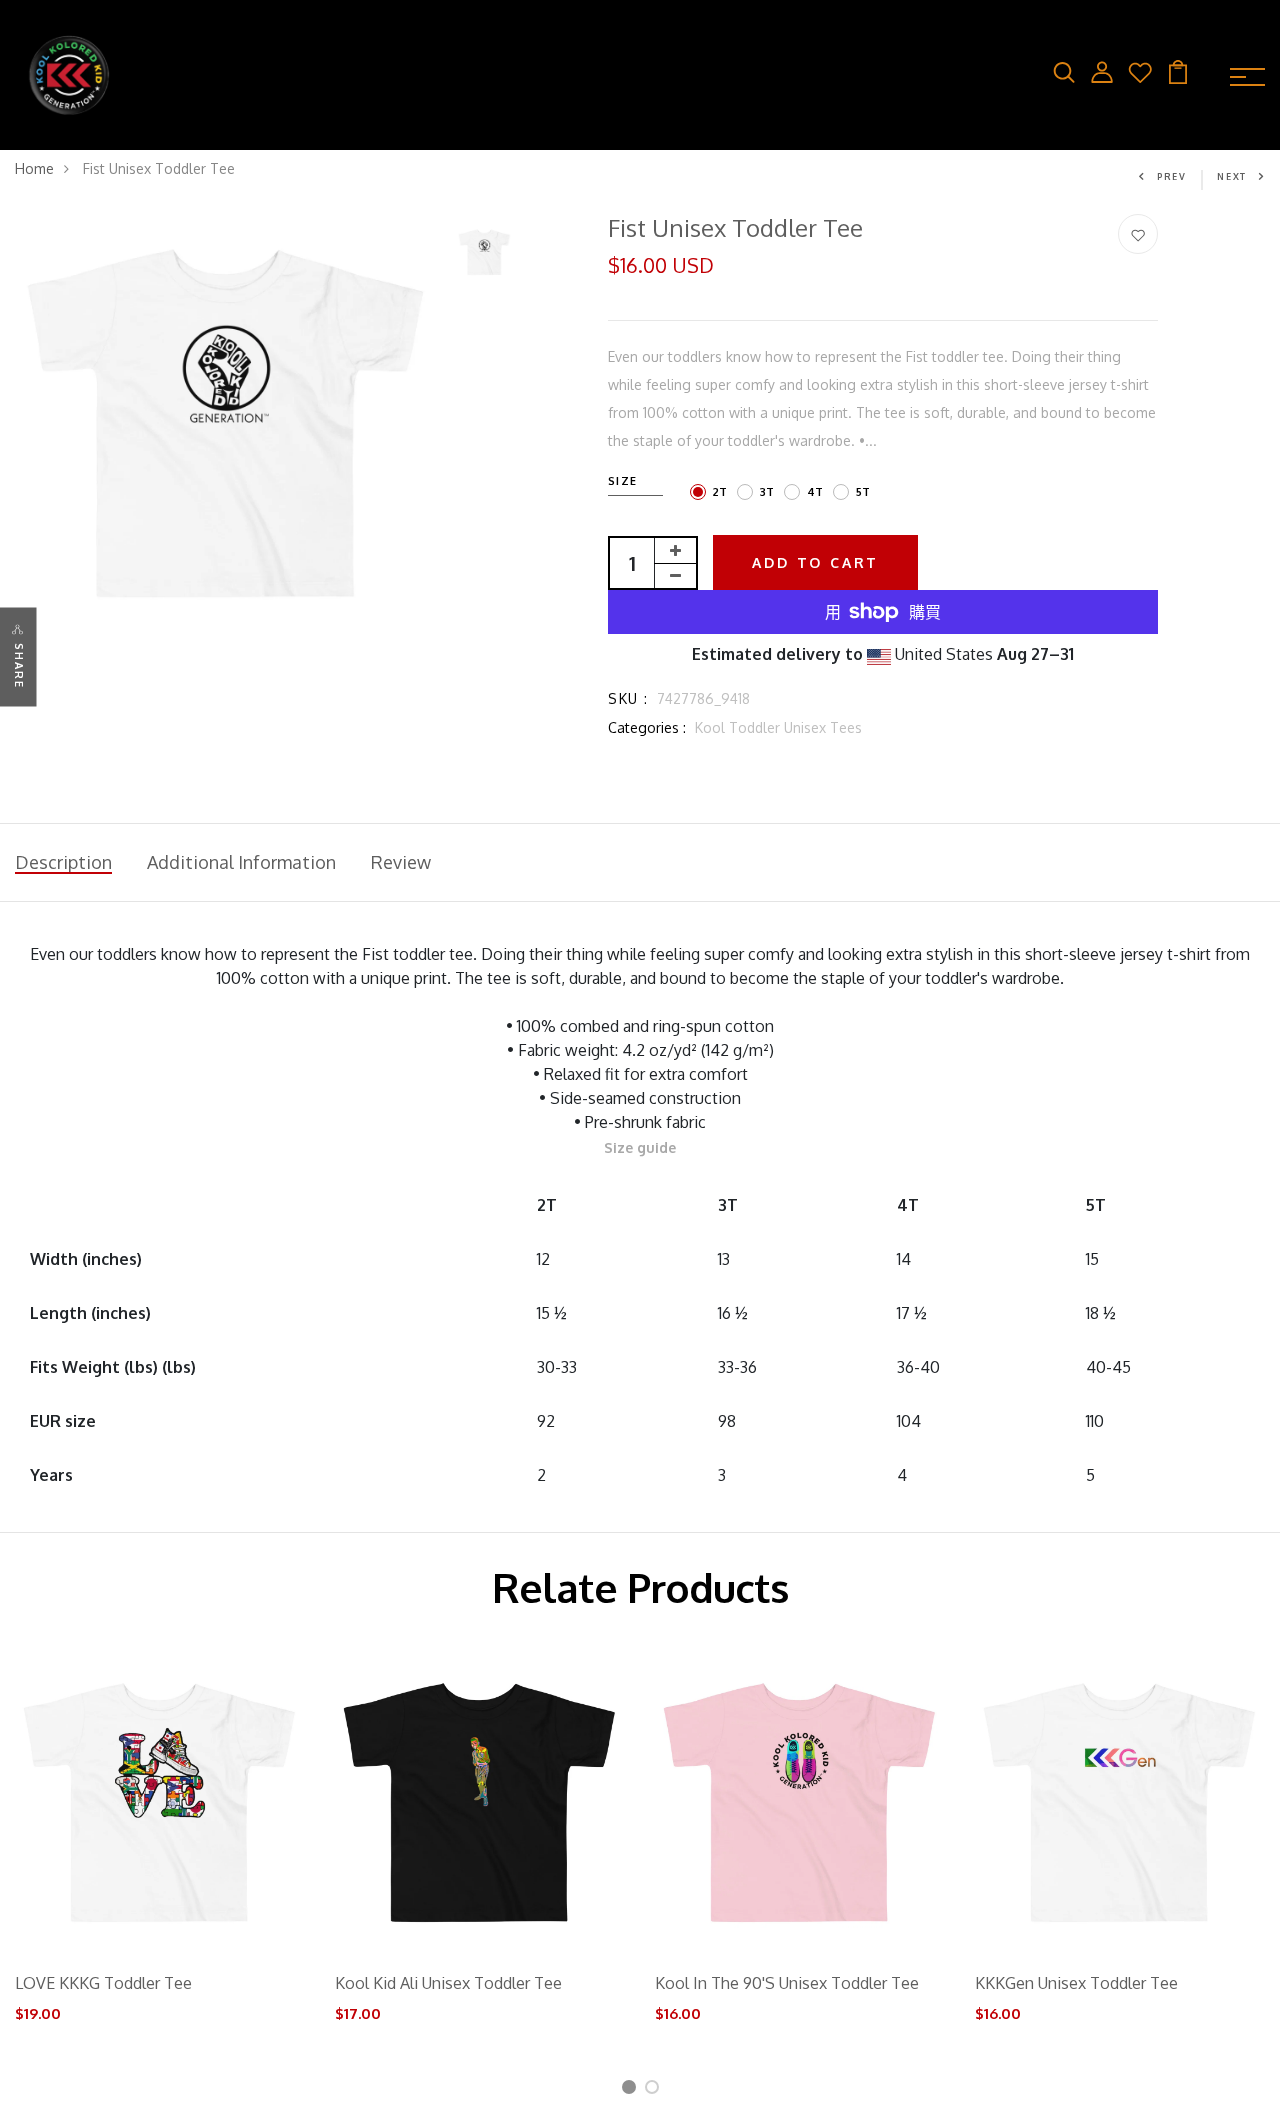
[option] (226, 425)
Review (401, 862)
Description (63, 862)
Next (1232, 176)
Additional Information (241, 862)
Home (34, 168)
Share (19, 665)
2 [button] (655, 2090)
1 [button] (631, 2090)
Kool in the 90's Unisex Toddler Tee (787, 1983)
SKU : (628, 698)
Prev (1172, 176)
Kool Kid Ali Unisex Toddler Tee (448, 1983)
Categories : (647, 727)
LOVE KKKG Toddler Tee (103, 1983)
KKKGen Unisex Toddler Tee (1076, 1983)
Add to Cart (815, 562)
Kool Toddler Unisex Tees (778, 727)
